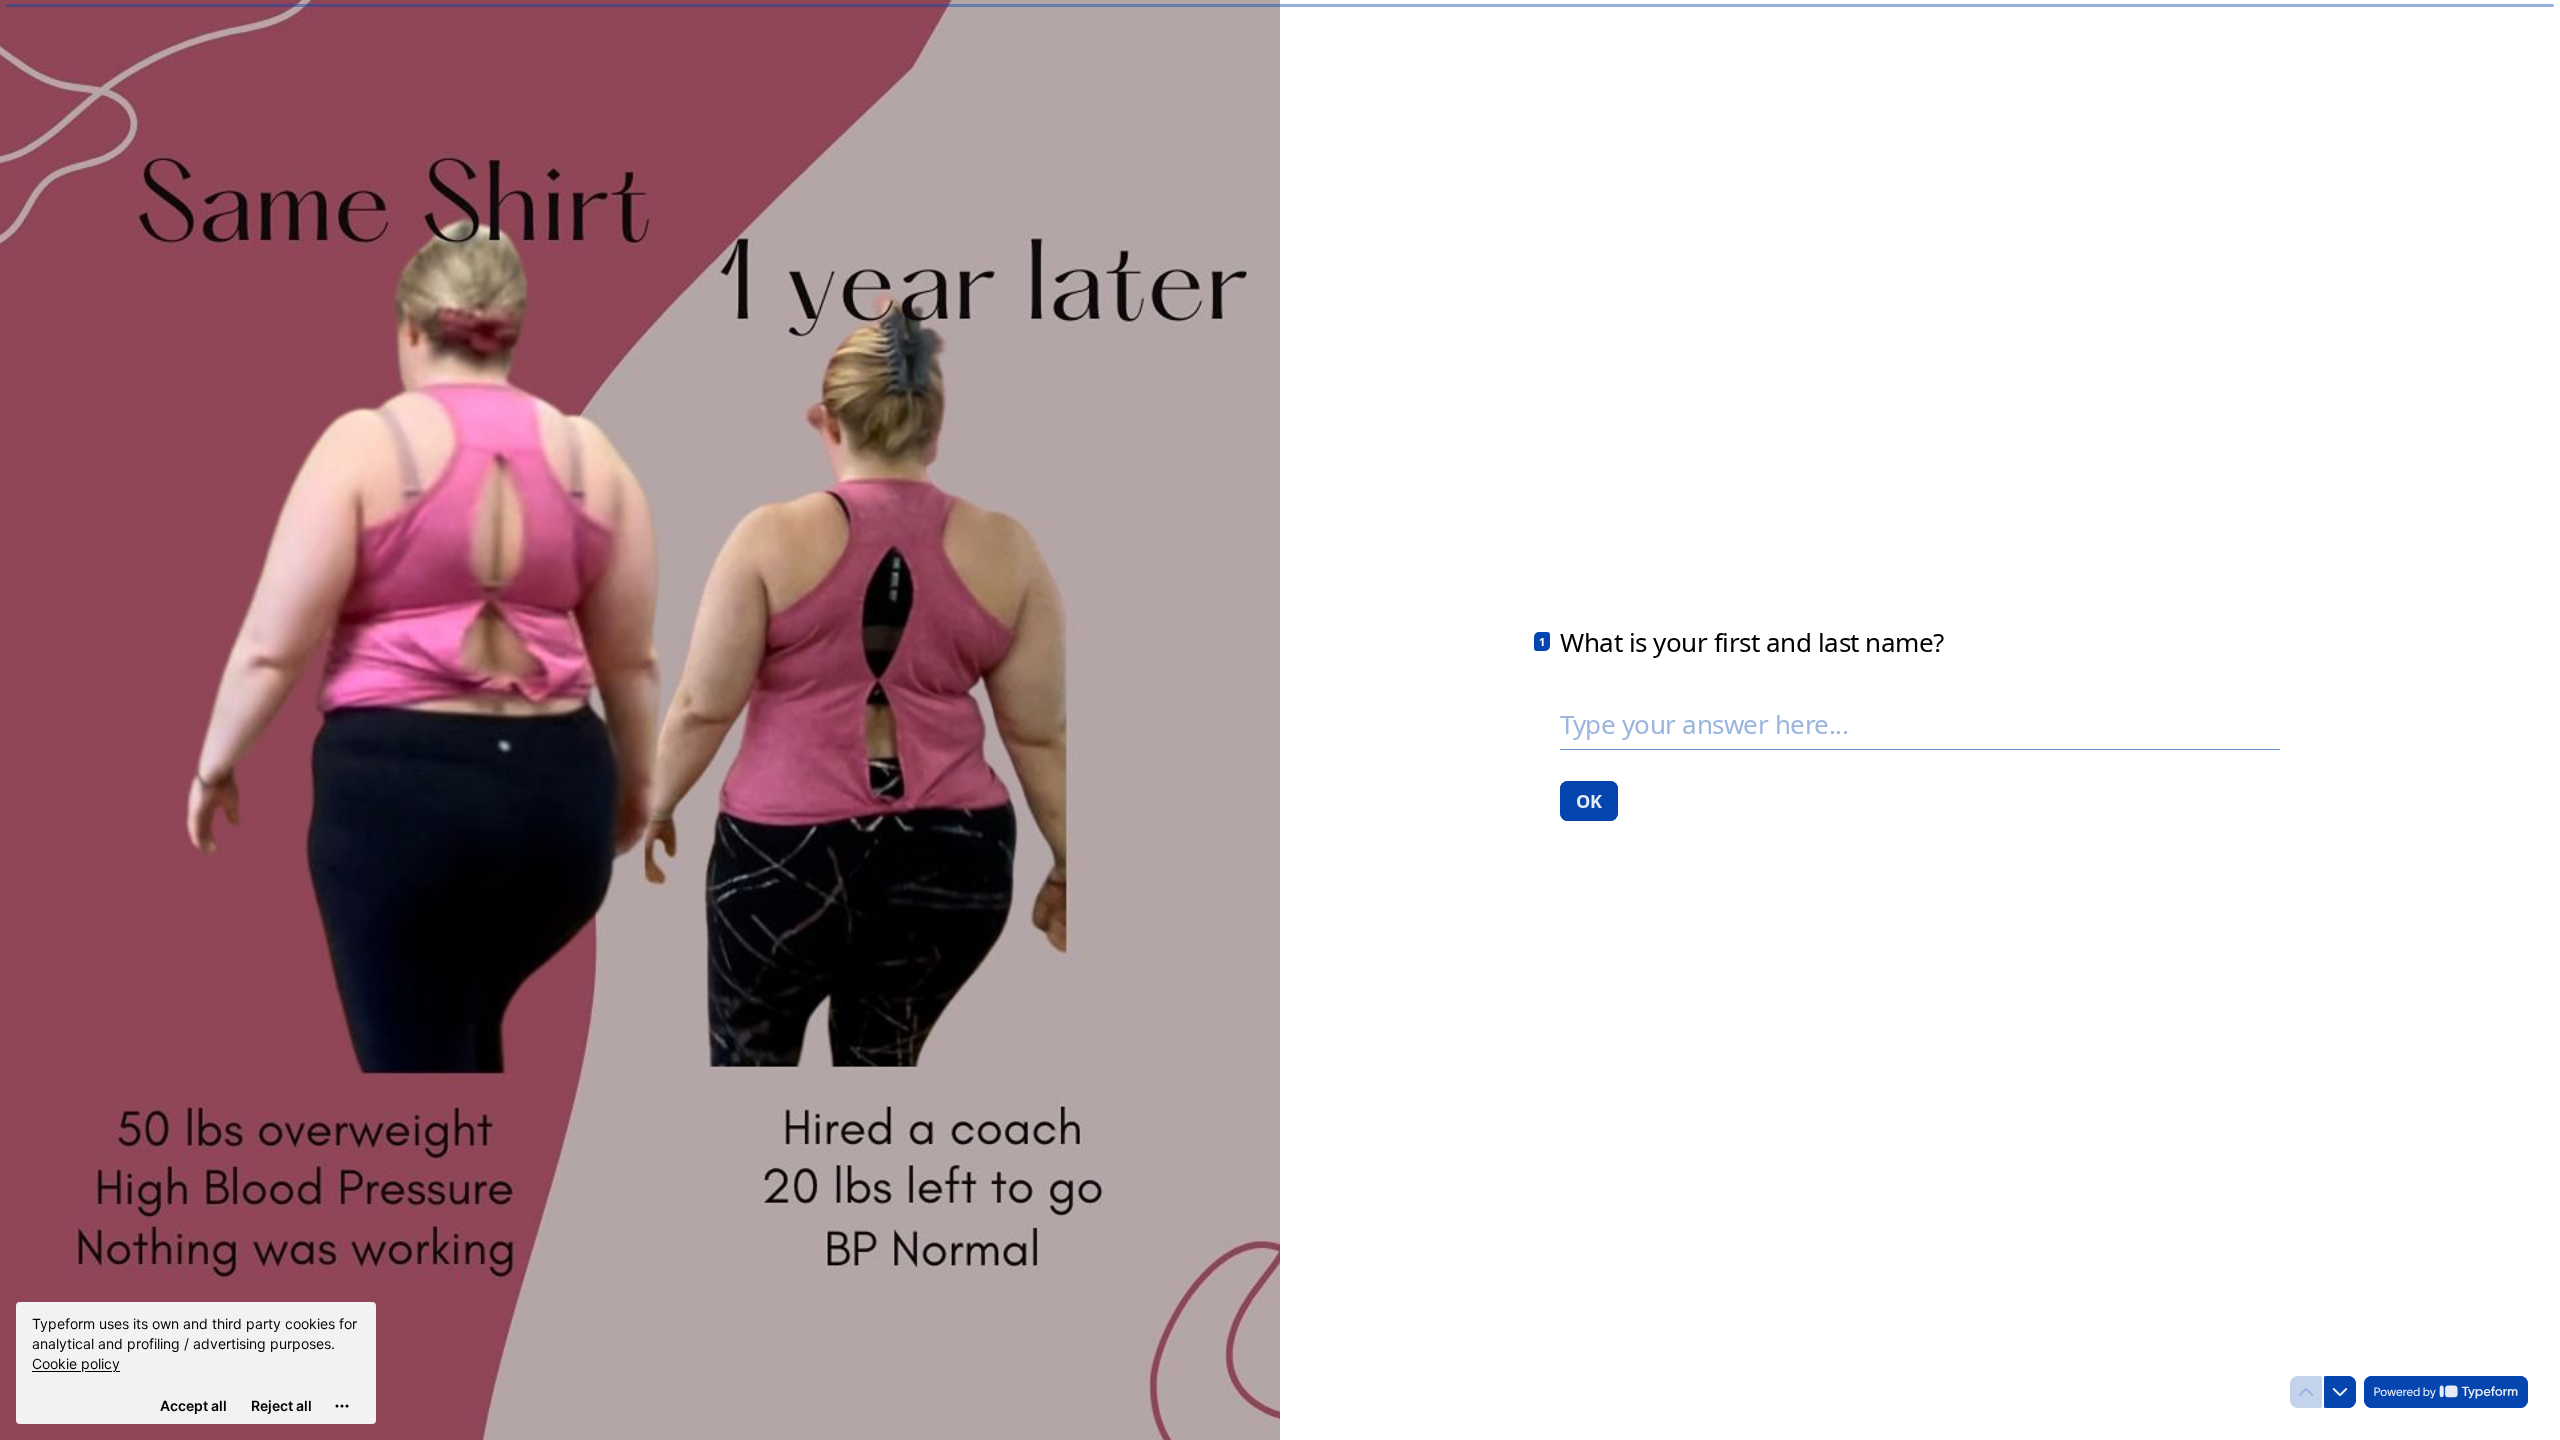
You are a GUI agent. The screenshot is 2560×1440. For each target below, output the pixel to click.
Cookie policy (76, 1363)
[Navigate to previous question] (2306, 1392)
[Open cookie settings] (342, 1406)
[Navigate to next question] (2340, 1392)
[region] (196, 1363)
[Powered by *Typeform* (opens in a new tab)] (2446, 1392)
